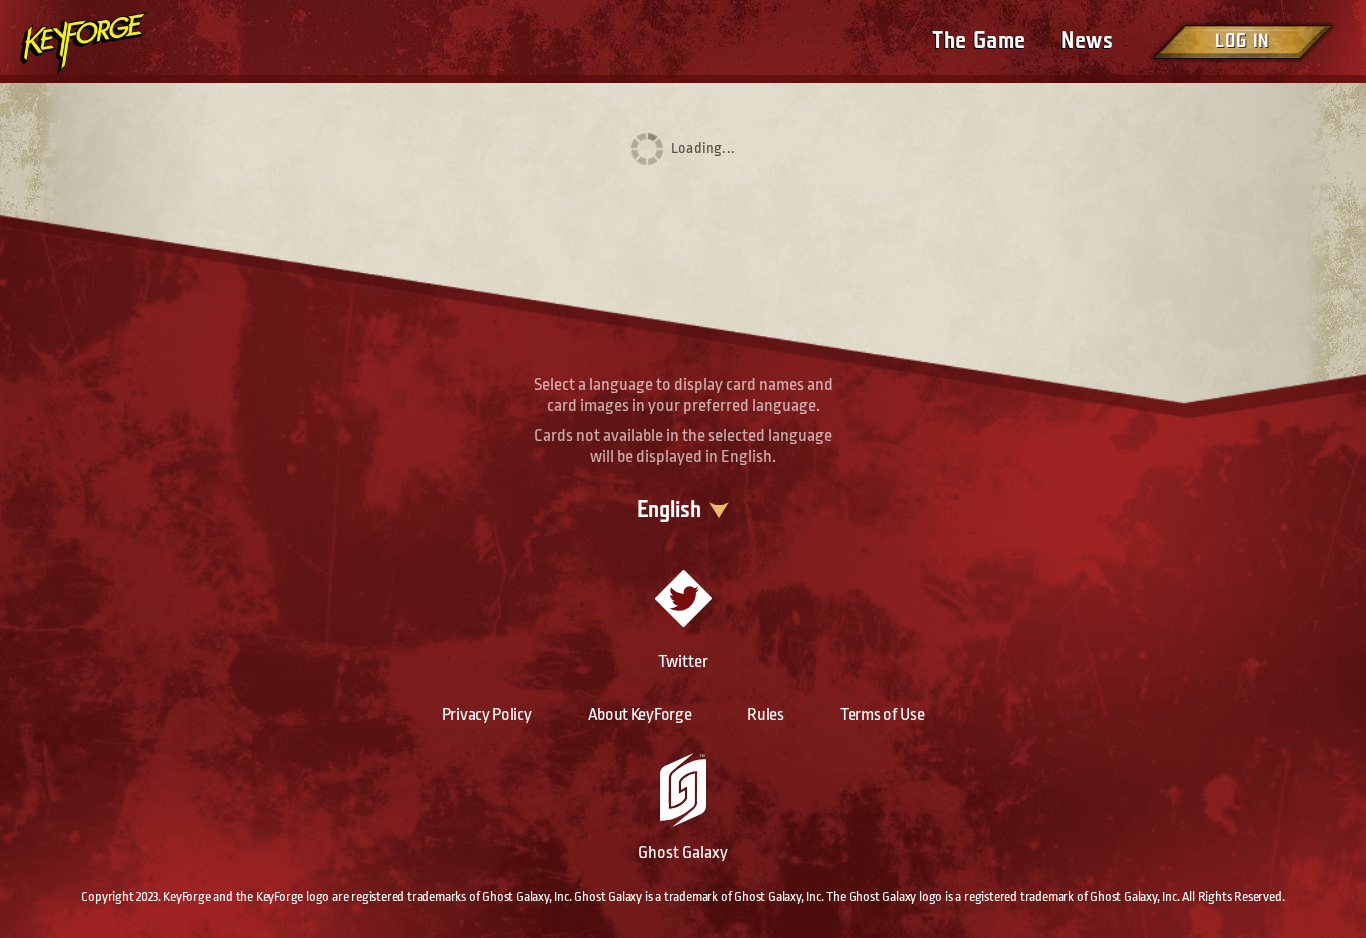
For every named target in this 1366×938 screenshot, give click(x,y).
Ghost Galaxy (683, 852)
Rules (765, 714)
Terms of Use (882, 714)
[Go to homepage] (100, 43)
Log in (1242, 41)
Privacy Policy (487, 714)
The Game (978, 41)
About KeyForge (640, 714)
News (1087, 41)
